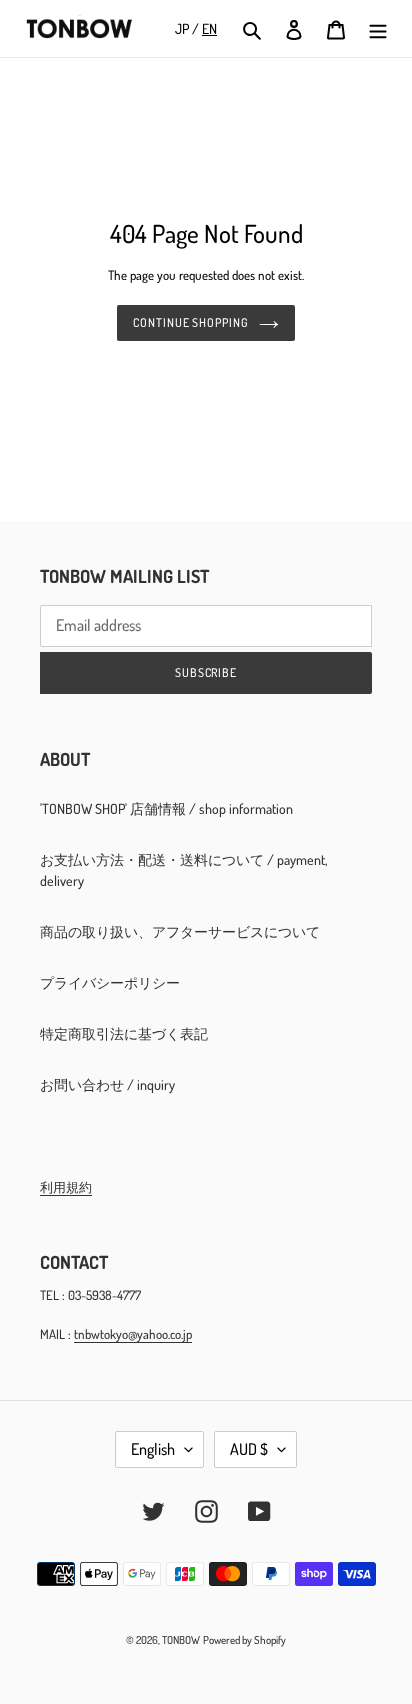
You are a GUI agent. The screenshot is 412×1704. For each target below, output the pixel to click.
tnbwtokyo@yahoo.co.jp (133, 1334)
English (153, 1449)
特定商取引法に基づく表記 (124, 1033)
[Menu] (378, 28)
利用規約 (66, 1187)
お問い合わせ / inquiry (107, 1084)
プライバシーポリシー (110, 982)
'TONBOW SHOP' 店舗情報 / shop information (166, 808)
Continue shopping (191, 322)
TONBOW (181, 1640)
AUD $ (249, 1449)
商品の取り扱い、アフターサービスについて (180, 931)
